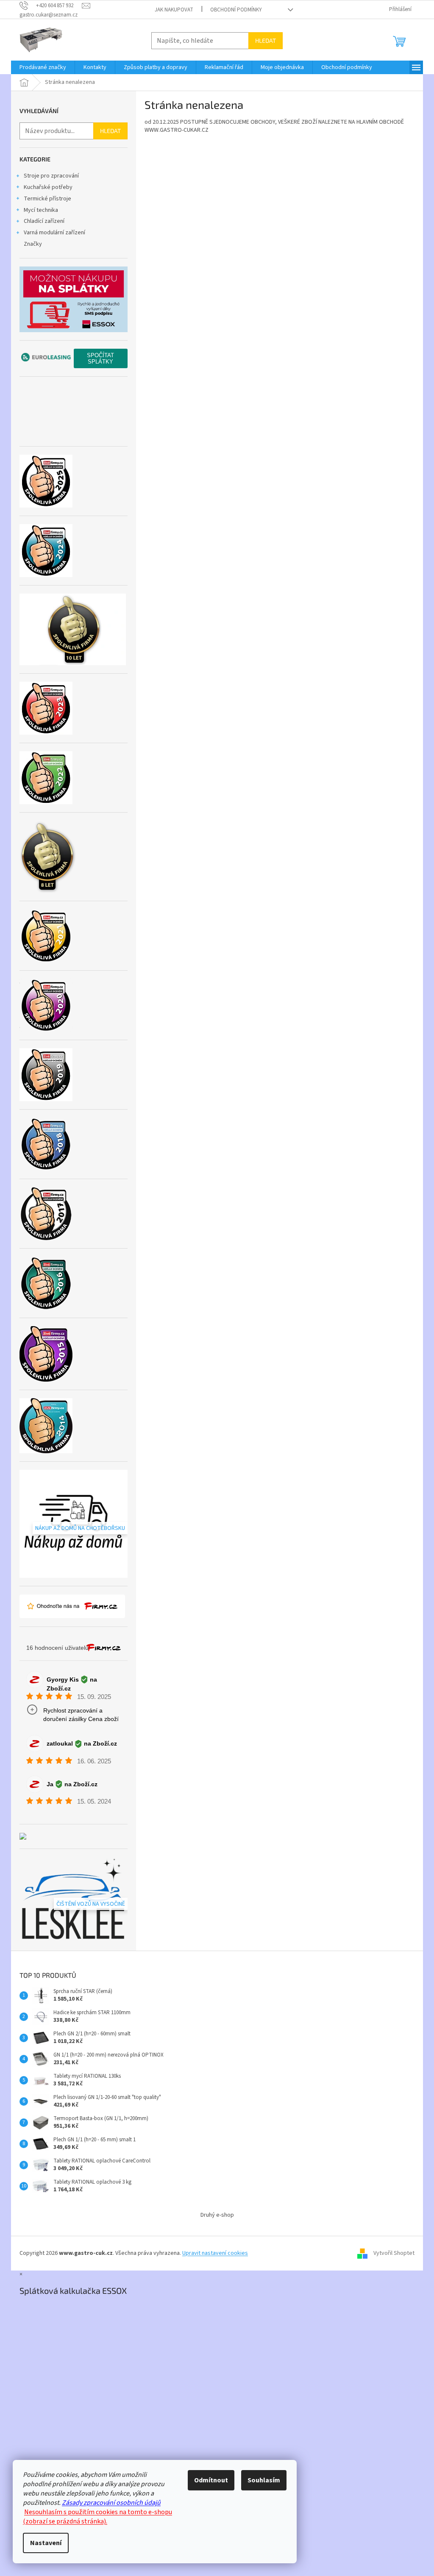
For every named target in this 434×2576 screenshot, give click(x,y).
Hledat (266, 40)
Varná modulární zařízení (54, 233)
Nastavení (46, 2543)
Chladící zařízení (44, 221)
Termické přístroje (47, 199)
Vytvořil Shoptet (394, 2253)
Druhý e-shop (217, 2215)
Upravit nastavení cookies (215, 2253)
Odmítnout (211, 2480)
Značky (33, 244)
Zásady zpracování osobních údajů (111, 2503)
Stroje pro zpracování (51, 176)
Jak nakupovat (174, 10)
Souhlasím (264, 2480)
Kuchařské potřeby (48, 187)
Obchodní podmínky (236, 10)
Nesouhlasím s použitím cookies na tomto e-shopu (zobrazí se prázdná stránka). (97, 2517)
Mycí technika (41, 210)
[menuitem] (43, 67)
